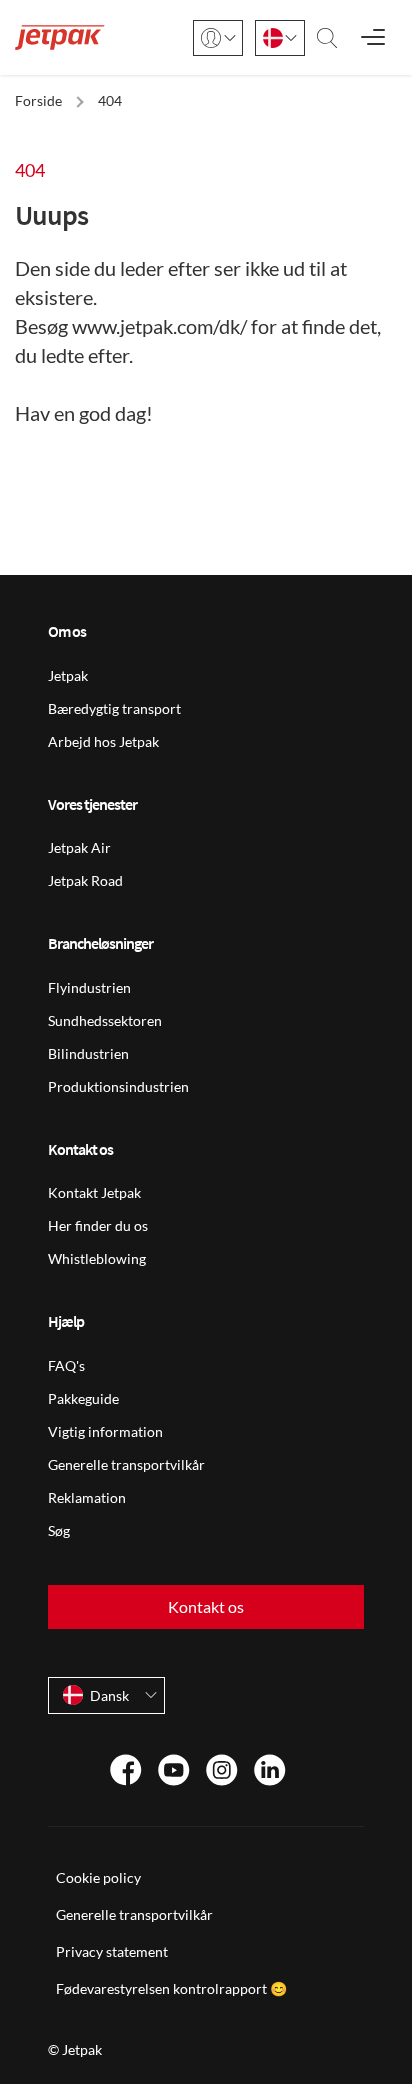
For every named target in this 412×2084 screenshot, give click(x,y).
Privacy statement (112, 1951)
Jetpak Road (85, 880)
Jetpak (68, 675)
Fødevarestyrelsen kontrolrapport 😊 (171, 1988)
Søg (59, 1530)
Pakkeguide (83, 1398)
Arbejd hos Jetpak (103, 741)
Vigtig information (105, 1431)
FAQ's (66, 1365)
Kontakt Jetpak (94, 1192)
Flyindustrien (89, 987)
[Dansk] (280, 38)
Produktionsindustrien (118, 1086)
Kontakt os (206, 1606)
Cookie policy (98, 1877)
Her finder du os (98, 1225)
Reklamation (87, 1497)
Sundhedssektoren (105, 1020)
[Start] (60, 37)
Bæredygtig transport (114, 708)
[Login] (218, 38)
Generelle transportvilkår (126, 1464)
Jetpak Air (79, 847)
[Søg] (327, 38)
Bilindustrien (88, 1053)
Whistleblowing (97, 1258)
